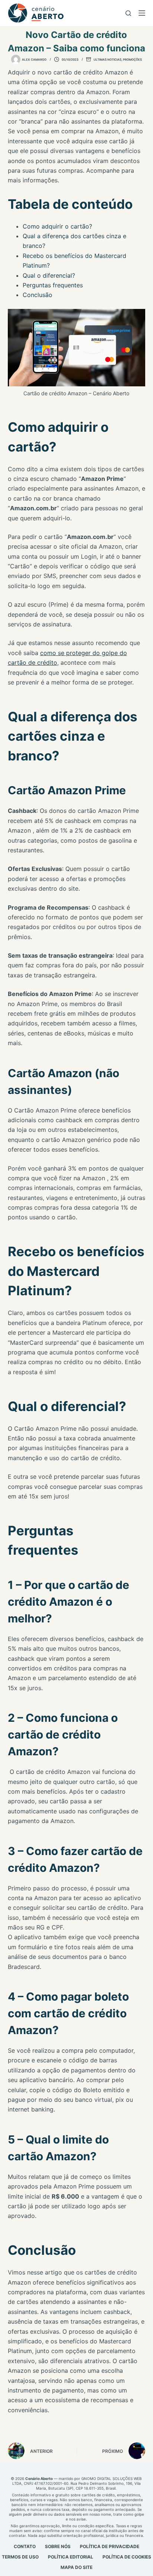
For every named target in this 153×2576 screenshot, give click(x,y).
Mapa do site (76, 2567)
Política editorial (71, 2557)
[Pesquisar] (128, 13)
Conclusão (38, 295)
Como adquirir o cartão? (57, 226)
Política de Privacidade (110, 2546)
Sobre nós (58, 2546)
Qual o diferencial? (49, 275)
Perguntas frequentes (53, 285)
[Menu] (142, 13)
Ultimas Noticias (108, 60)
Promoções (132, 60)
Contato (25, 2546)
